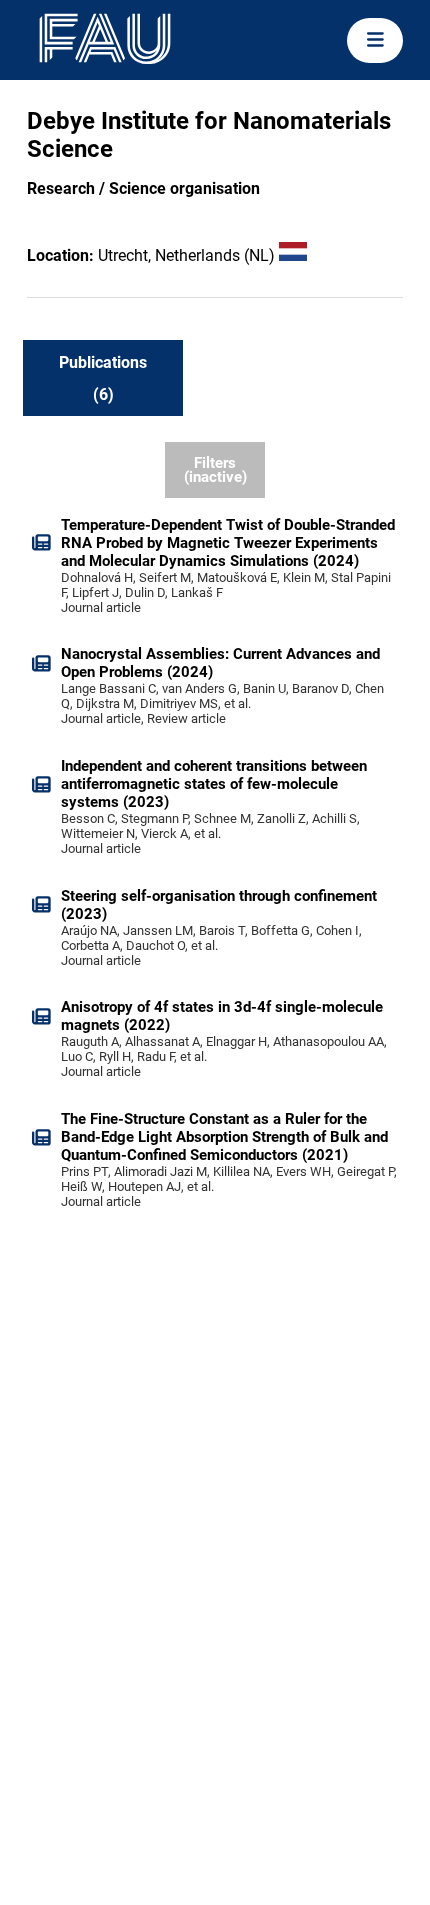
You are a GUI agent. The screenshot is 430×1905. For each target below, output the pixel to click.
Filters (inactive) (215, 470)
